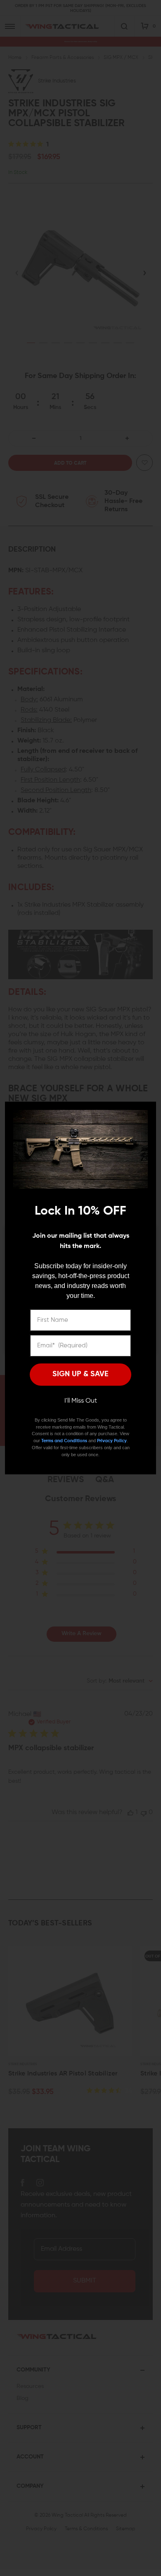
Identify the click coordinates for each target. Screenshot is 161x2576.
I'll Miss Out (81, 1401)
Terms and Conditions (64, 1441)
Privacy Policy (112, 1441)
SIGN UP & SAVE (80, 1374)
